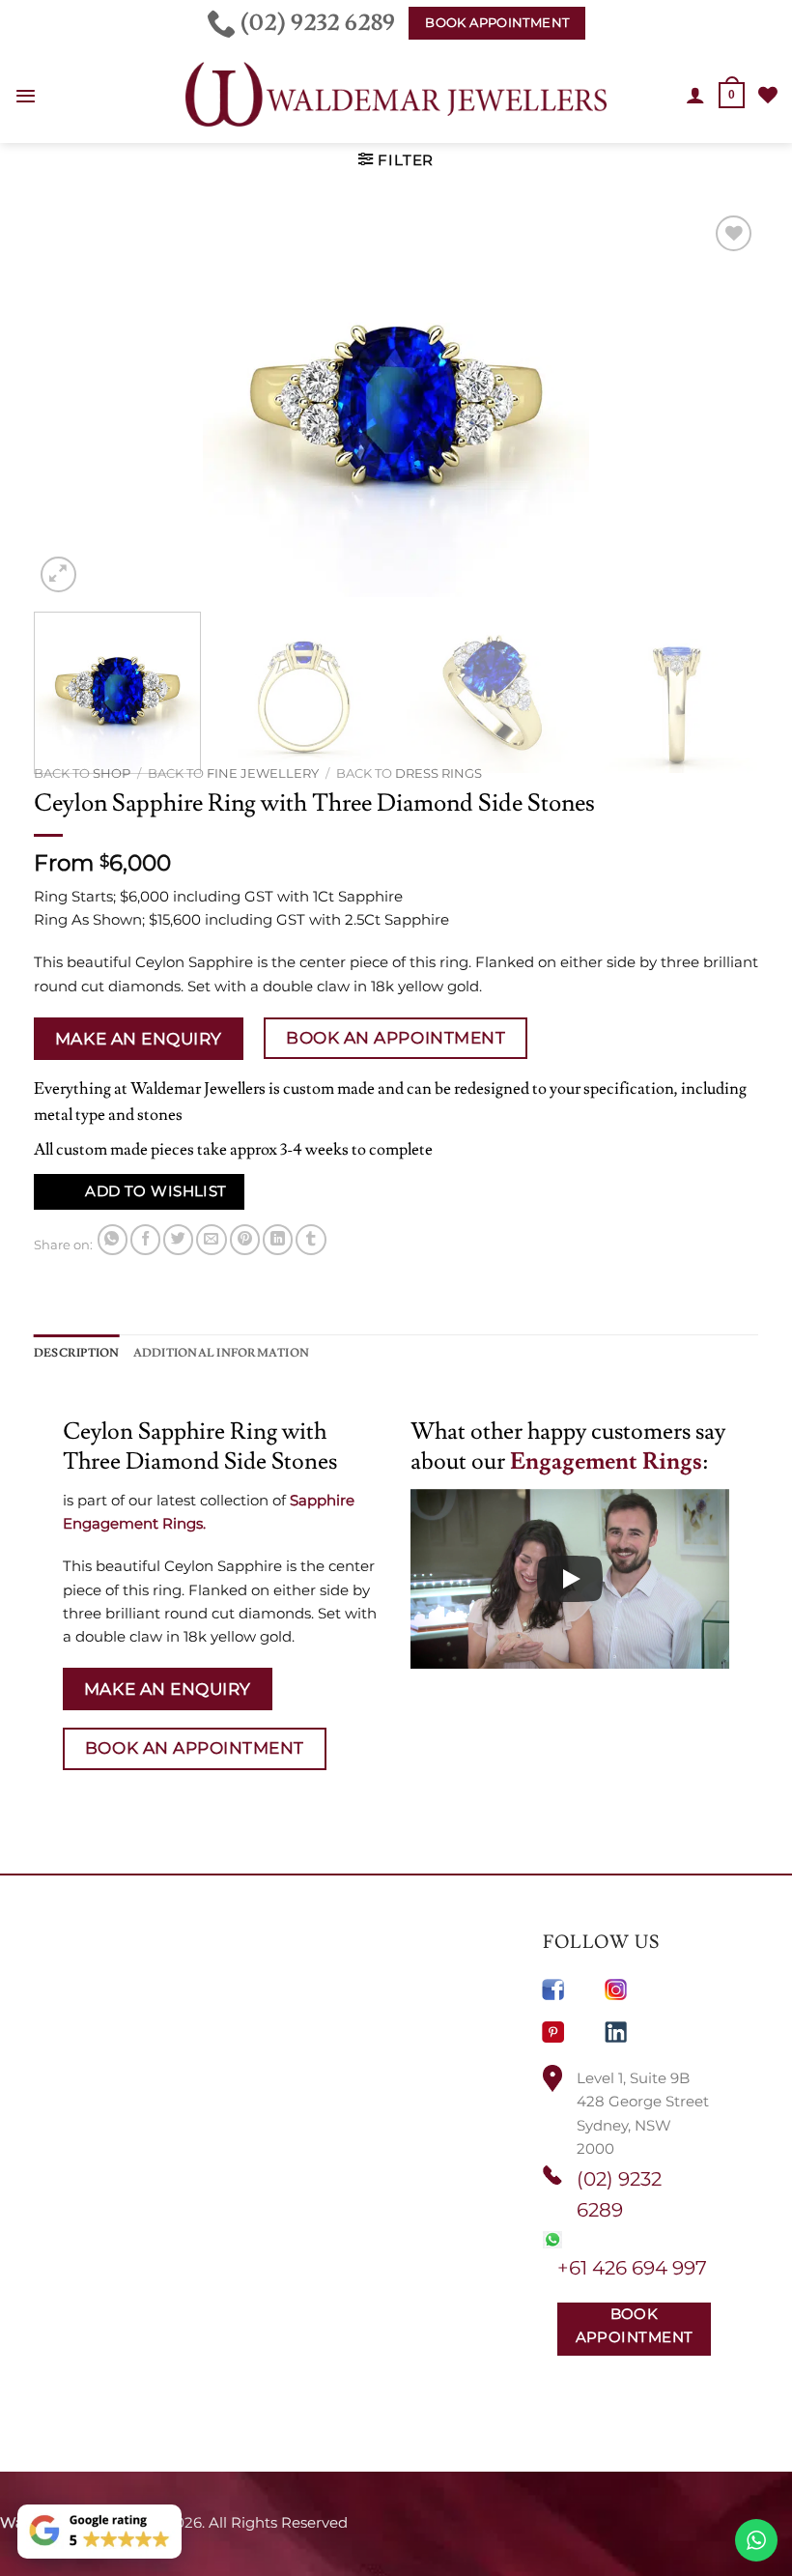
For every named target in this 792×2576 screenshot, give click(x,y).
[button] (26, 96)
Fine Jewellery (263, 773)
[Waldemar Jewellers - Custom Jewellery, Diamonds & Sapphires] (396, 95)
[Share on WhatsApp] (113, 1239)
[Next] (720, 404)
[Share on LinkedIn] (278, 1239)
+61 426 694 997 (632, 2268)
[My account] (695, 95)
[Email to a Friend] (211, 1239)
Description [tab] (77, 1353)
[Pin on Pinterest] (245, 1239)
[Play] (570, 1579)
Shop (112, 773)
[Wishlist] (768, 95)
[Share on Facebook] (145, 1239)
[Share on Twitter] (178, 1239)
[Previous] (72, 404)
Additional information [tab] (221, 1353)
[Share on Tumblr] (311, 1239)
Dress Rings (438, 773)
